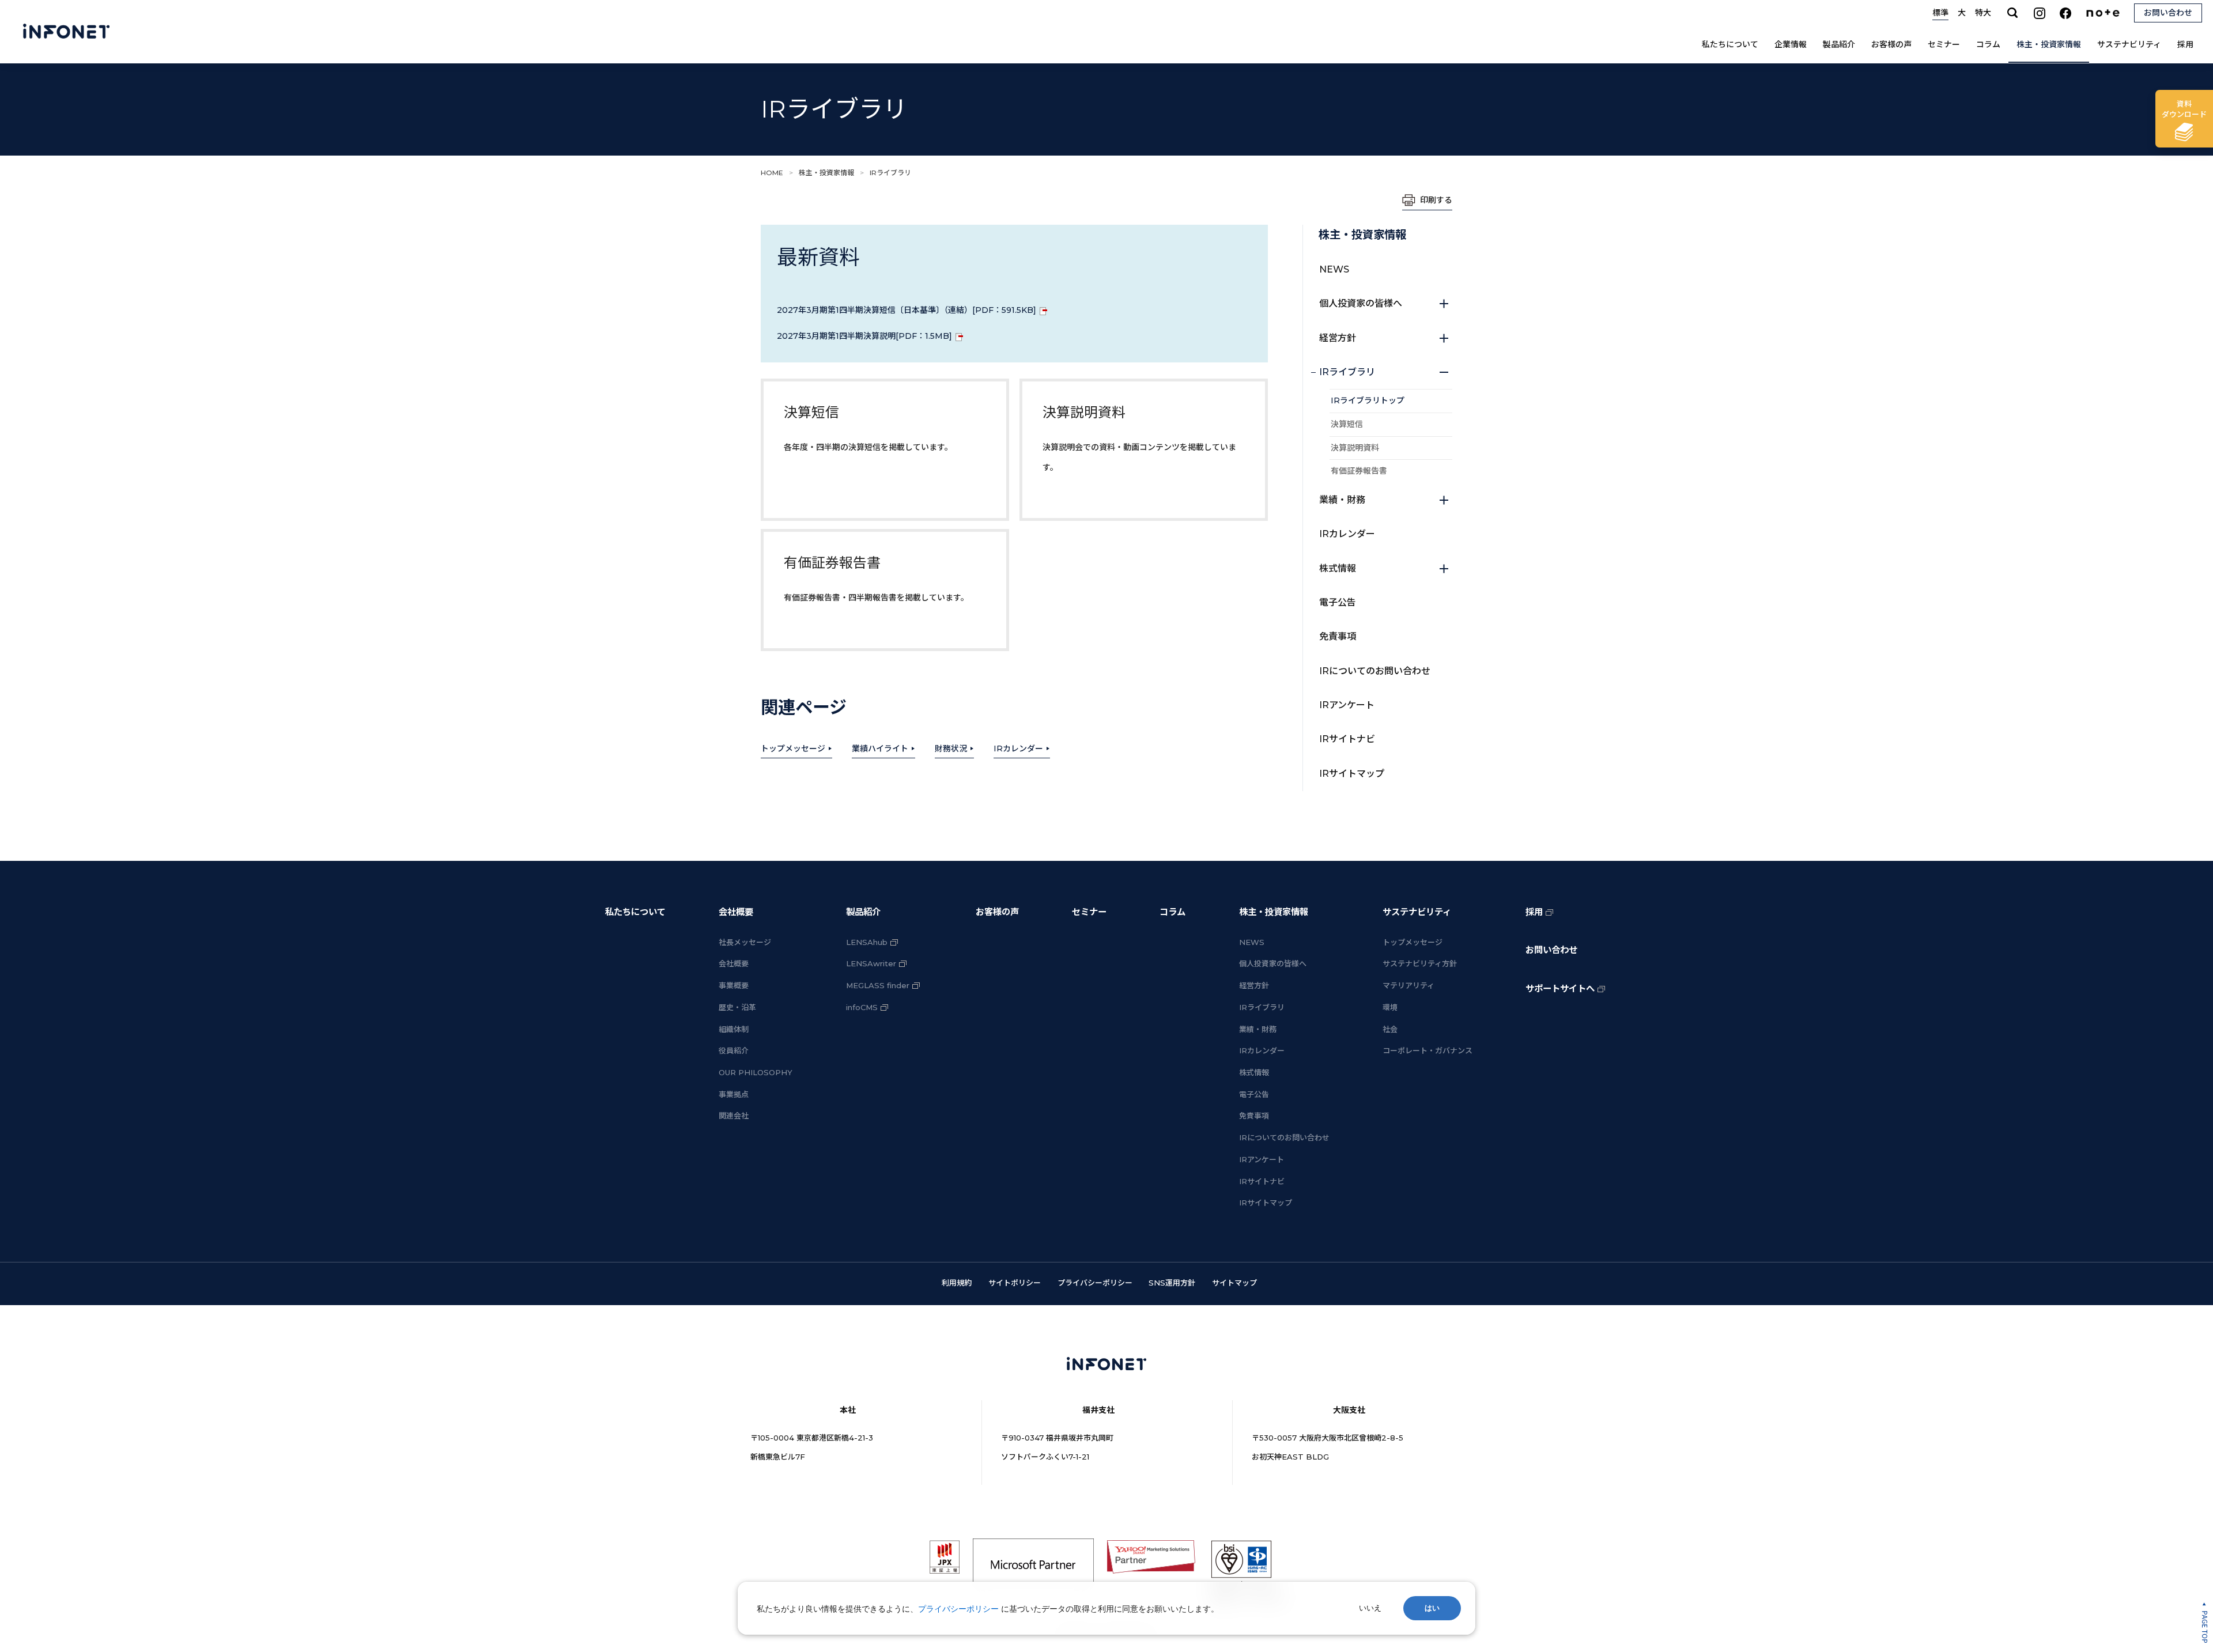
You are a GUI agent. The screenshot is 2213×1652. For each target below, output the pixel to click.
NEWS (1334, 269)
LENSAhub (867, 942)
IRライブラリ (1347, 372)
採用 (2185, 44)
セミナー (1944, 44)
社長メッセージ (745, 942)
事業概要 (734, 985)
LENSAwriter (871, 963)
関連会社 (734, 1116)
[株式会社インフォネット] (66, 32)
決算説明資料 (1355, 448)
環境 (1390, 1007)
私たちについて (1730, 44)
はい (1432, 1608)
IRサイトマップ (1352, 774)
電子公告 (1338, 602)
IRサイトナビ (1347, 739)
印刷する (1436, 200)
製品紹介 (1839, 44)
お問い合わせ (1551, 950)
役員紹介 (734, 1050)
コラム (1988, 44)
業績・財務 (1342, 500)
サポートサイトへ (1560, 988)
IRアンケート (1347, 705)
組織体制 (734, 1029)
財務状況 (951, 748)
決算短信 (1347, 424)
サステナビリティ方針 (1420, 963)
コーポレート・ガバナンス (1428, 1050)
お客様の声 (1891, 44)
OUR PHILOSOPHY (756, 1072)
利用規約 (957, 1283)
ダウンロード (2184, 109)
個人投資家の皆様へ (1361, 303)
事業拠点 (734, 1094)
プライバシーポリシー (1095, 1283)
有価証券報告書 (1359, 471)
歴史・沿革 (737, 1007)
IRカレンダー (1018, 748)
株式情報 (1338, 568)
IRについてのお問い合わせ (1375, 671)
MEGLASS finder (878, 985)
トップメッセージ (793, 748)
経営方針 (1338, 338)
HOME (772, 173)
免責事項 (1338, 636)
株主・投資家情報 (2049, 44)
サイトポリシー (1015, 1283)
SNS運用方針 (1172, 1283)
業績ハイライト (880, 748)
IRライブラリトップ (1368, 400)
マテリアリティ (1408, 985)
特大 (1983, 13)
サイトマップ (1234, 1283)
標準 (1940, 13)
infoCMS (862, 1007)
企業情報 (1791, 44)
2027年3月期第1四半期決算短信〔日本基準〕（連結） (907, 310)
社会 (1390, 1029)
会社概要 (736, 912)
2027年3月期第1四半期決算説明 (864, 336)
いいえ (1370, 1608)
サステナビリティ (2129, 44)
